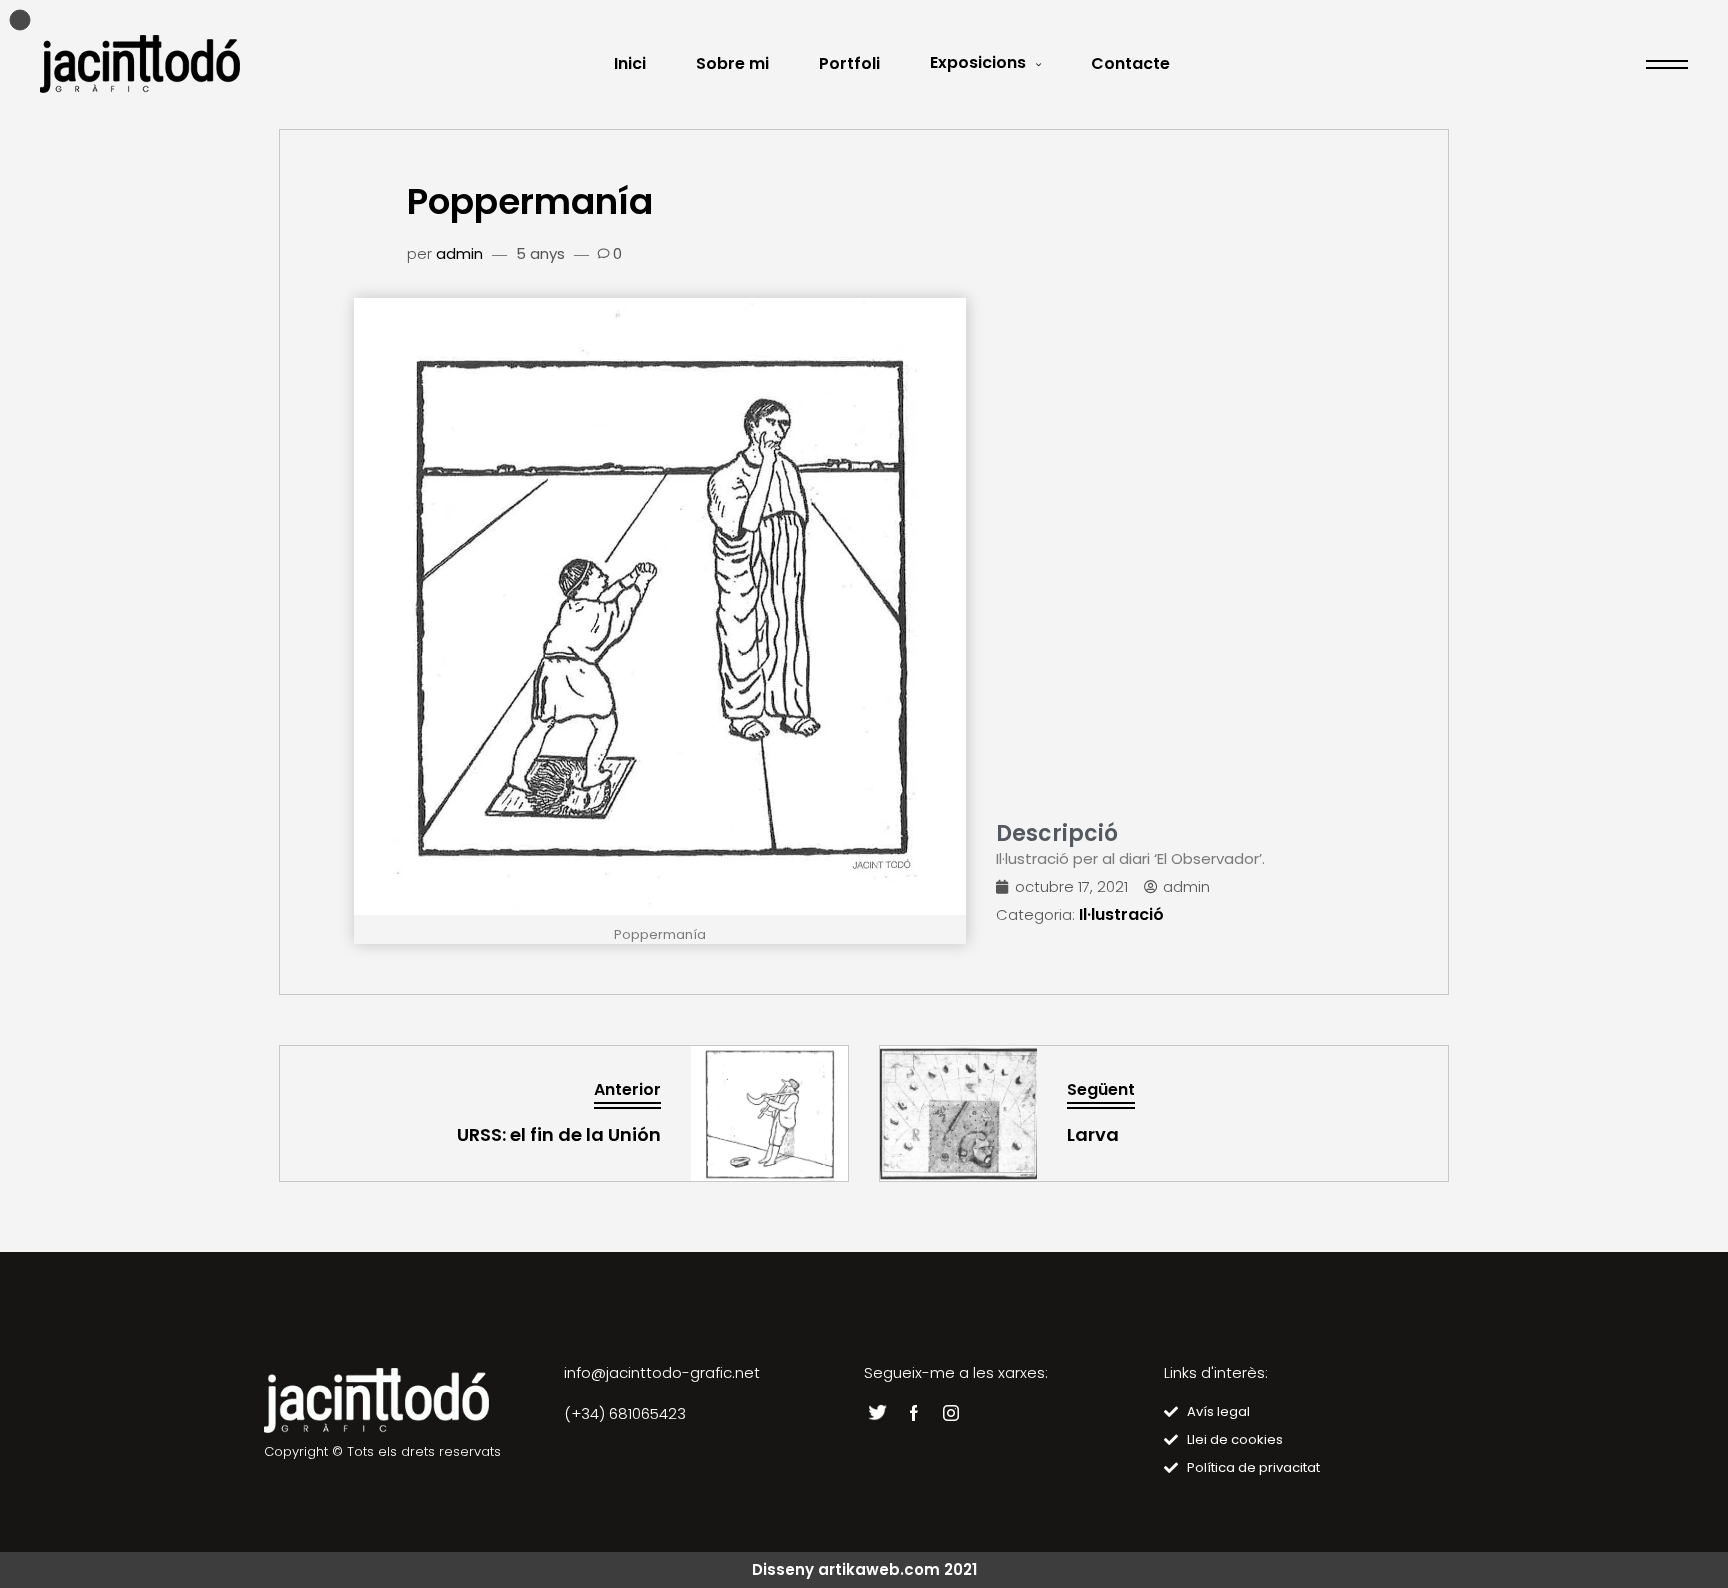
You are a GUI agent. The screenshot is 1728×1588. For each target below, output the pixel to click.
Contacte (1130, 63)
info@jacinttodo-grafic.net (662, 1372)
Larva (1093, 1134)
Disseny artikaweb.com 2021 (864, 1569)
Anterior (627, 1089)
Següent (1101, 1089)
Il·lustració (1121, 914)
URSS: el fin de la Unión (559, 1134)
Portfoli (849, 63)
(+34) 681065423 (625, 1413)
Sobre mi (732, 63)
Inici (630, 63)
